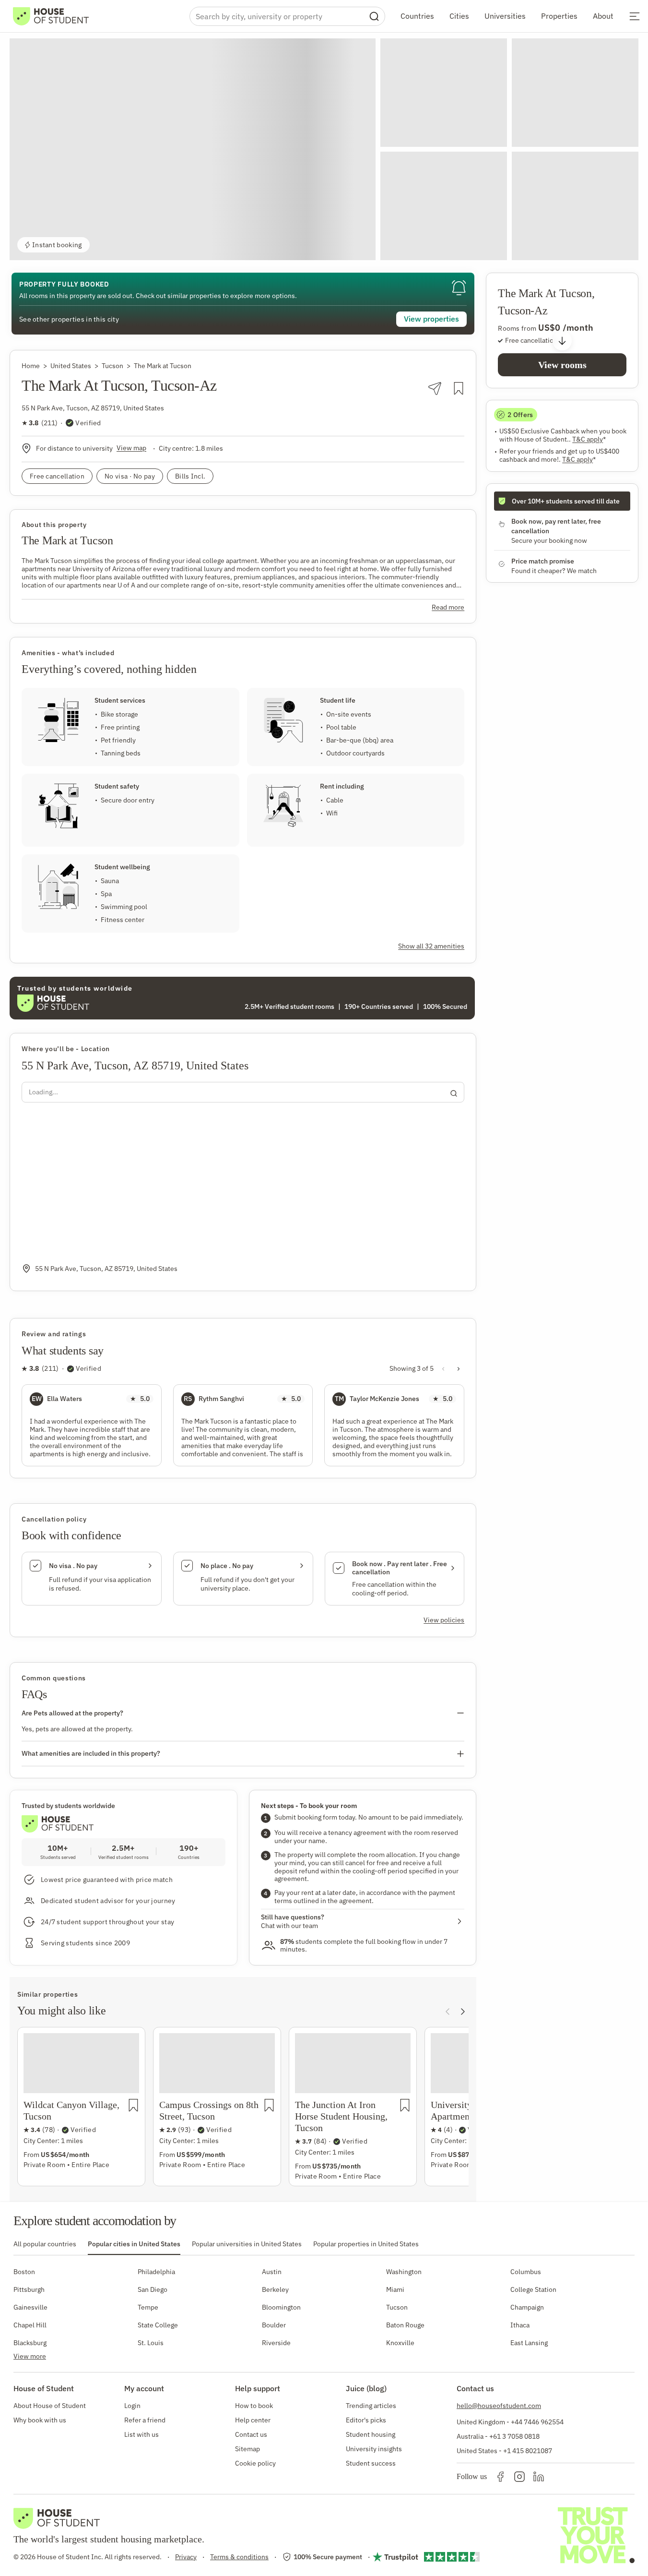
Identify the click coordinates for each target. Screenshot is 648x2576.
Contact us (251, 2434)
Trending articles (371, 2406)
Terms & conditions (239, 2557)
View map (131, 448)
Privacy (186, 2557)
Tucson (112, 366)
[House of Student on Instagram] (519, 2477)
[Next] (463, 2012)
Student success (371, 2463)
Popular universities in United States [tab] (247, 2244)
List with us (141, 2434)
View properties (431, 319)
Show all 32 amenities (431, 946)
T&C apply (589, 439)
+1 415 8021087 (528, 2451)
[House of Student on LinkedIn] (539, 2477)
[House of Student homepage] (51, 16)
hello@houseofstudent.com (499, 2406)
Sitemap (247, 2449)
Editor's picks (366, 2420)
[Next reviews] (459, 1369)
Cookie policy (255, 2463)
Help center (253, 2420)
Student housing (371, 2434)
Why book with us (40, 2420)
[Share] (435, 389)
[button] (193, 149)
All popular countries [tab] (45, 2244)
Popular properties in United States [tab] (366, 2244)
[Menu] (635, 16)
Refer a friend (145, 2420)
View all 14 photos (594, 245)
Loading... (43, 1092)
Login (132, 2406)
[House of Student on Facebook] (500, 2477)
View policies (444, 1620)
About (603, 16)
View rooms (562, 365)
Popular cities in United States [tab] (134, 2244)
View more (30, 2356)
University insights (374, 2449)
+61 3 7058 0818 (514, 2436)
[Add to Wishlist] (459, 388)
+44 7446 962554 (537, 2422)
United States (71, 366)
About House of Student (50, 2406)
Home (31, 366)
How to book (254, 2406)
